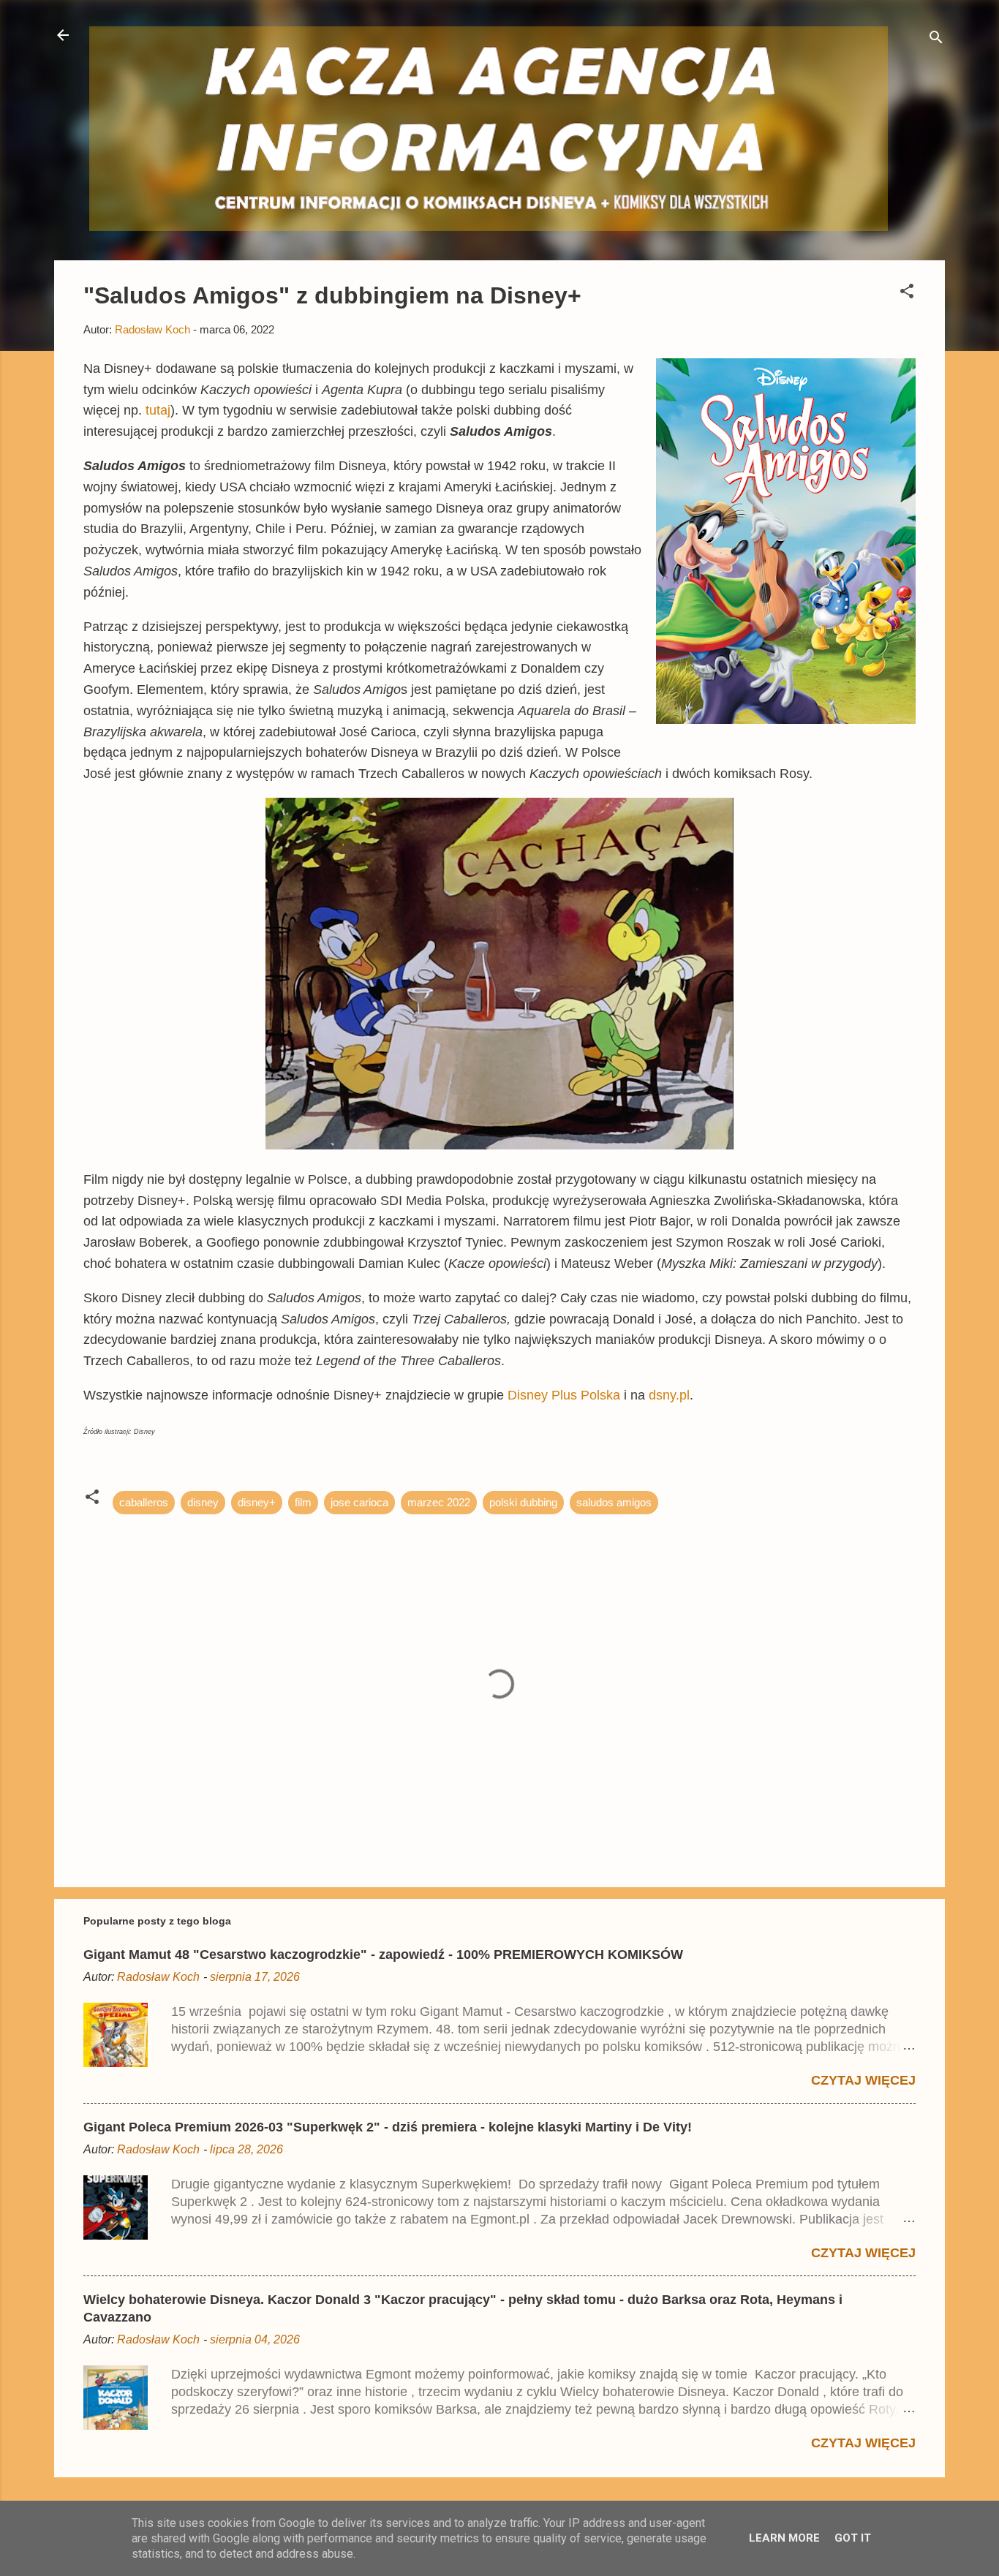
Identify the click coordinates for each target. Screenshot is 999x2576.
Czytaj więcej (863, 2080)
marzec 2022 (439, 1502)
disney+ (257, 1502)
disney (203, 1502)
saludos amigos (614, 1502)
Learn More (784, 2538)
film (303, 1502)
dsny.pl (669, 1395)
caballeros (144, 1502)
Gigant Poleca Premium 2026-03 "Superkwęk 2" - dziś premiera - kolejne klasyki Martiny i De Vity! (388, 2127)
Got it (853, 2538)
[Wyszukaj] (936, 40)
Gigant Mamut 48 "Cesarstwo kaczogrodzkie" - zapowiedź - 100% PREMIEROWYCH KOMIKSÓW (383, 1954)
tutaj (158, 410)
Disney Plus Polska (564, 1395)
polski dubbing (523, 1502)
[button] (907, 294)
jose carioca (359, 1502)
